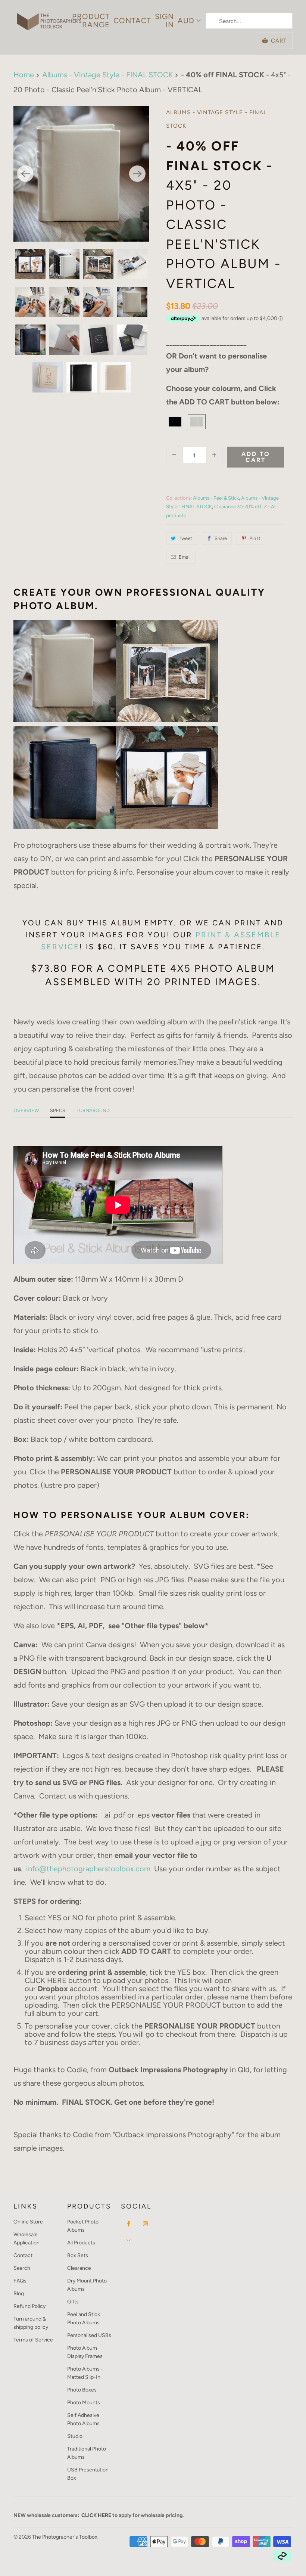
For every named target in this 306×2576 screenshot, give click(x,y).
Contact (132, 21)
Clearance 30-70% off (238, 507)
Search (22, 2268)
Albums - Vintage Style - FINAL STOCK (216, 119)
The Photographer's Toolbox (65, 2537)
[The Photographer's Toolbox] (49, 18)
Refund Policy (29, 2306)
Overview (26, 1110)
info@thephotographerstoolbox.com (88, 1869)
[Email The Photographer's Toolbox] (129, 2241)
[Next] (137, 174)
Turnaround (93, 1110)
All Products (81, 2243)
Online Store (28, 2222)
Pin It (255, 538)
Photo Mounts (84, 2403)
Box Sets (78, 2255)
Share (221, 538)
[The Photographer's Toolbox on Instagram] (146, 2224)
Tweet (185, 538)
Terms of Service (33, 2340)
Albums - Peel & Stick (216, 498)
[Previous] (25, 174)
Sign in (164, 21)
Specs (58, 1110)
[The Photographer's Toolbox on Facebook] (129, 2224)
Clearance (79, 2268)
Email (185, 557)
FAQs (20, 2281)
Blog (19, 2293)
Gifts (73, 2302)
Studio (75, 2436)
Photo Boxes (82, 2390)
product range (91, 21)
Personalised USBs (89, 2335)
